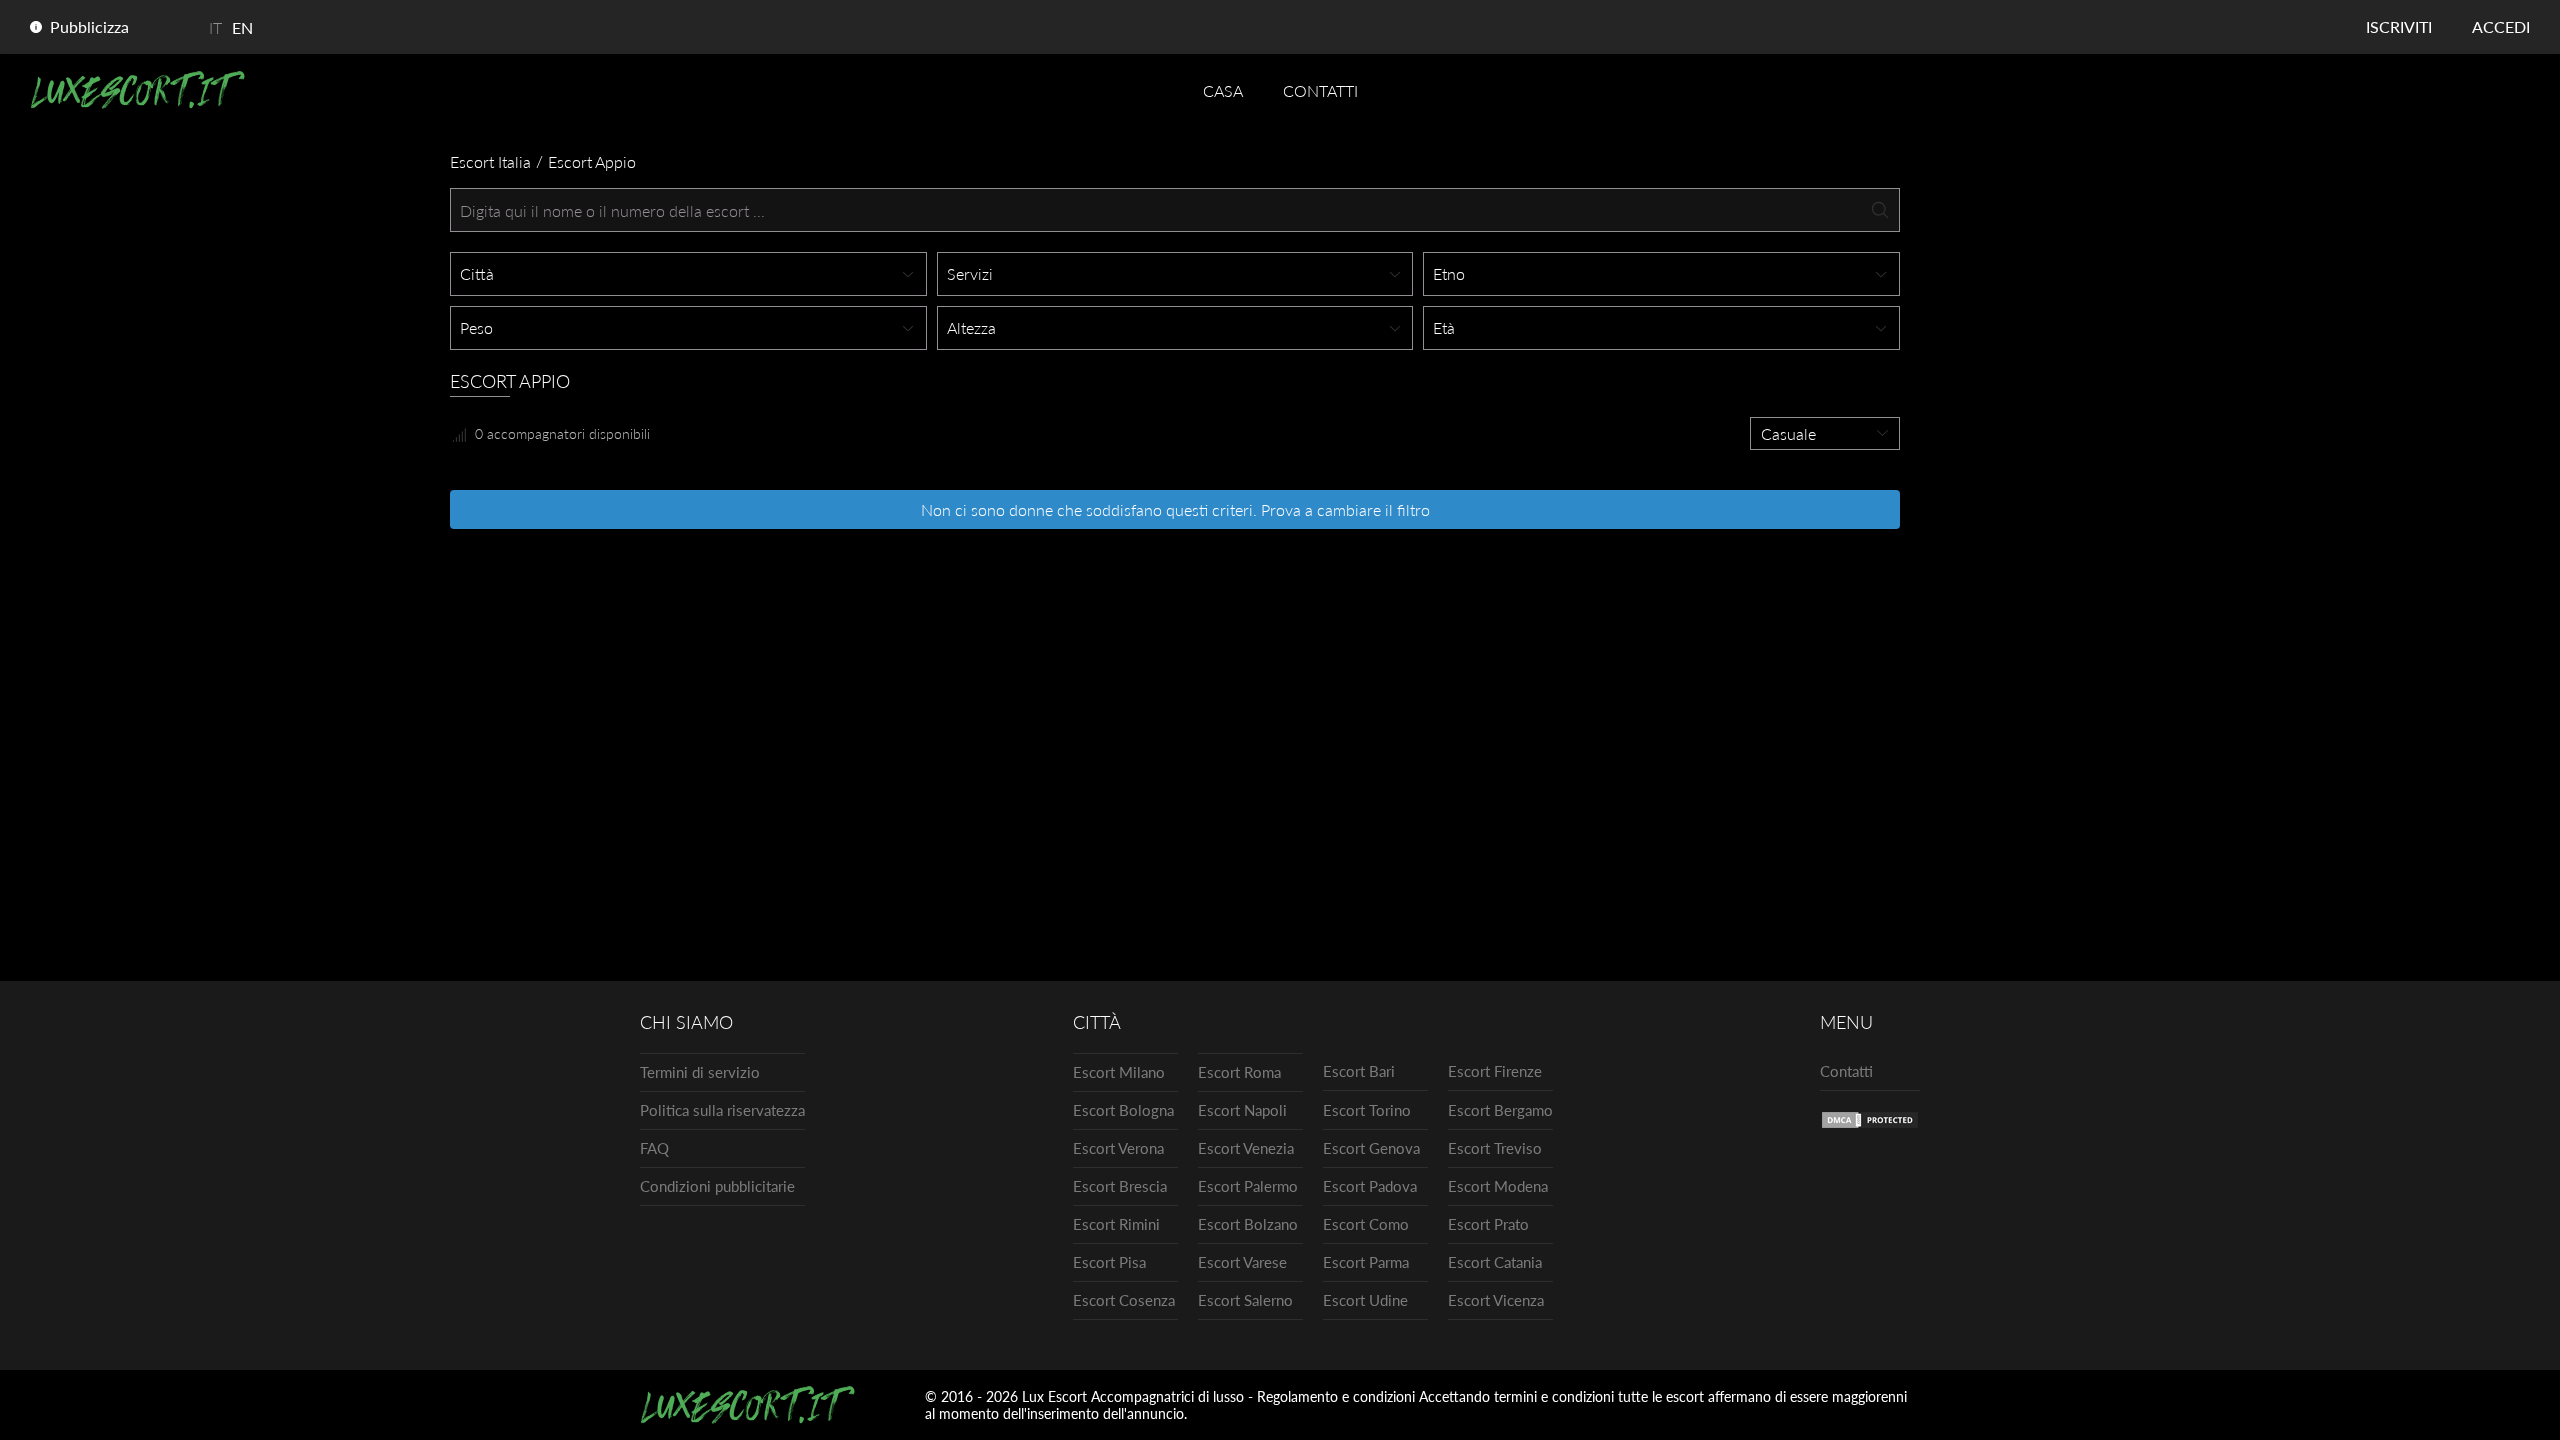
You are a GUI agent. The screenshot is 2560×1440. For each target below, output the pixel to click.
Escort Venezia (1246, 1148)
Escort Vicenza (1496, 1300)
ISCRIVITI (2399, 26)
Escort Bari (1359, 1071)
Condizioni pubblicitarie (717, 1186)
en (242, 27)
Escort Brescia (1120, 1186)
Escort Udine (1365, 1300)
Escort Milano (1119, 1072)
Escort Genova (1371, 1148)
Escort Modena (1498, 1186)
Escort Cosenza (1124, 1300)
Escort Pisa (1109, 1262)
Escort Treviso (1495, 1148)
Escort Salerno (1245, 1300)
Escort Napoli (1242, 1110)
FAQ (654, 1148)
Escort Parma (1366, 1262)
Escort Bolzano (1248, 1224)
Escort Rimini (1116, 1224)
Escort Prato (1488, 1224)
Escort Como (1366, 1224)
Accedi (2501, 26)
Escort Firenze (1495, 1071)
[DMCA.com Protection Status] (1870, 1123)
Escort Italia (490, 161)
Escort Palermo (1248, 1186)
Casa (1223, 90)
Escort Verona (1118, 1148)
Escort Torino (1367, 1110)
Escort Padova (1370, 1186)
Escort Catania (1495, 1262)
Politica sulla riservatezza (722, 1110)
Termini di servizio (700, 1072)
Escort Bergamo (1500, 1110)
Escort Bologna (1123, 1110)
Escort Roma (1239, 1072)
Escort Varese (1242, 1262)
